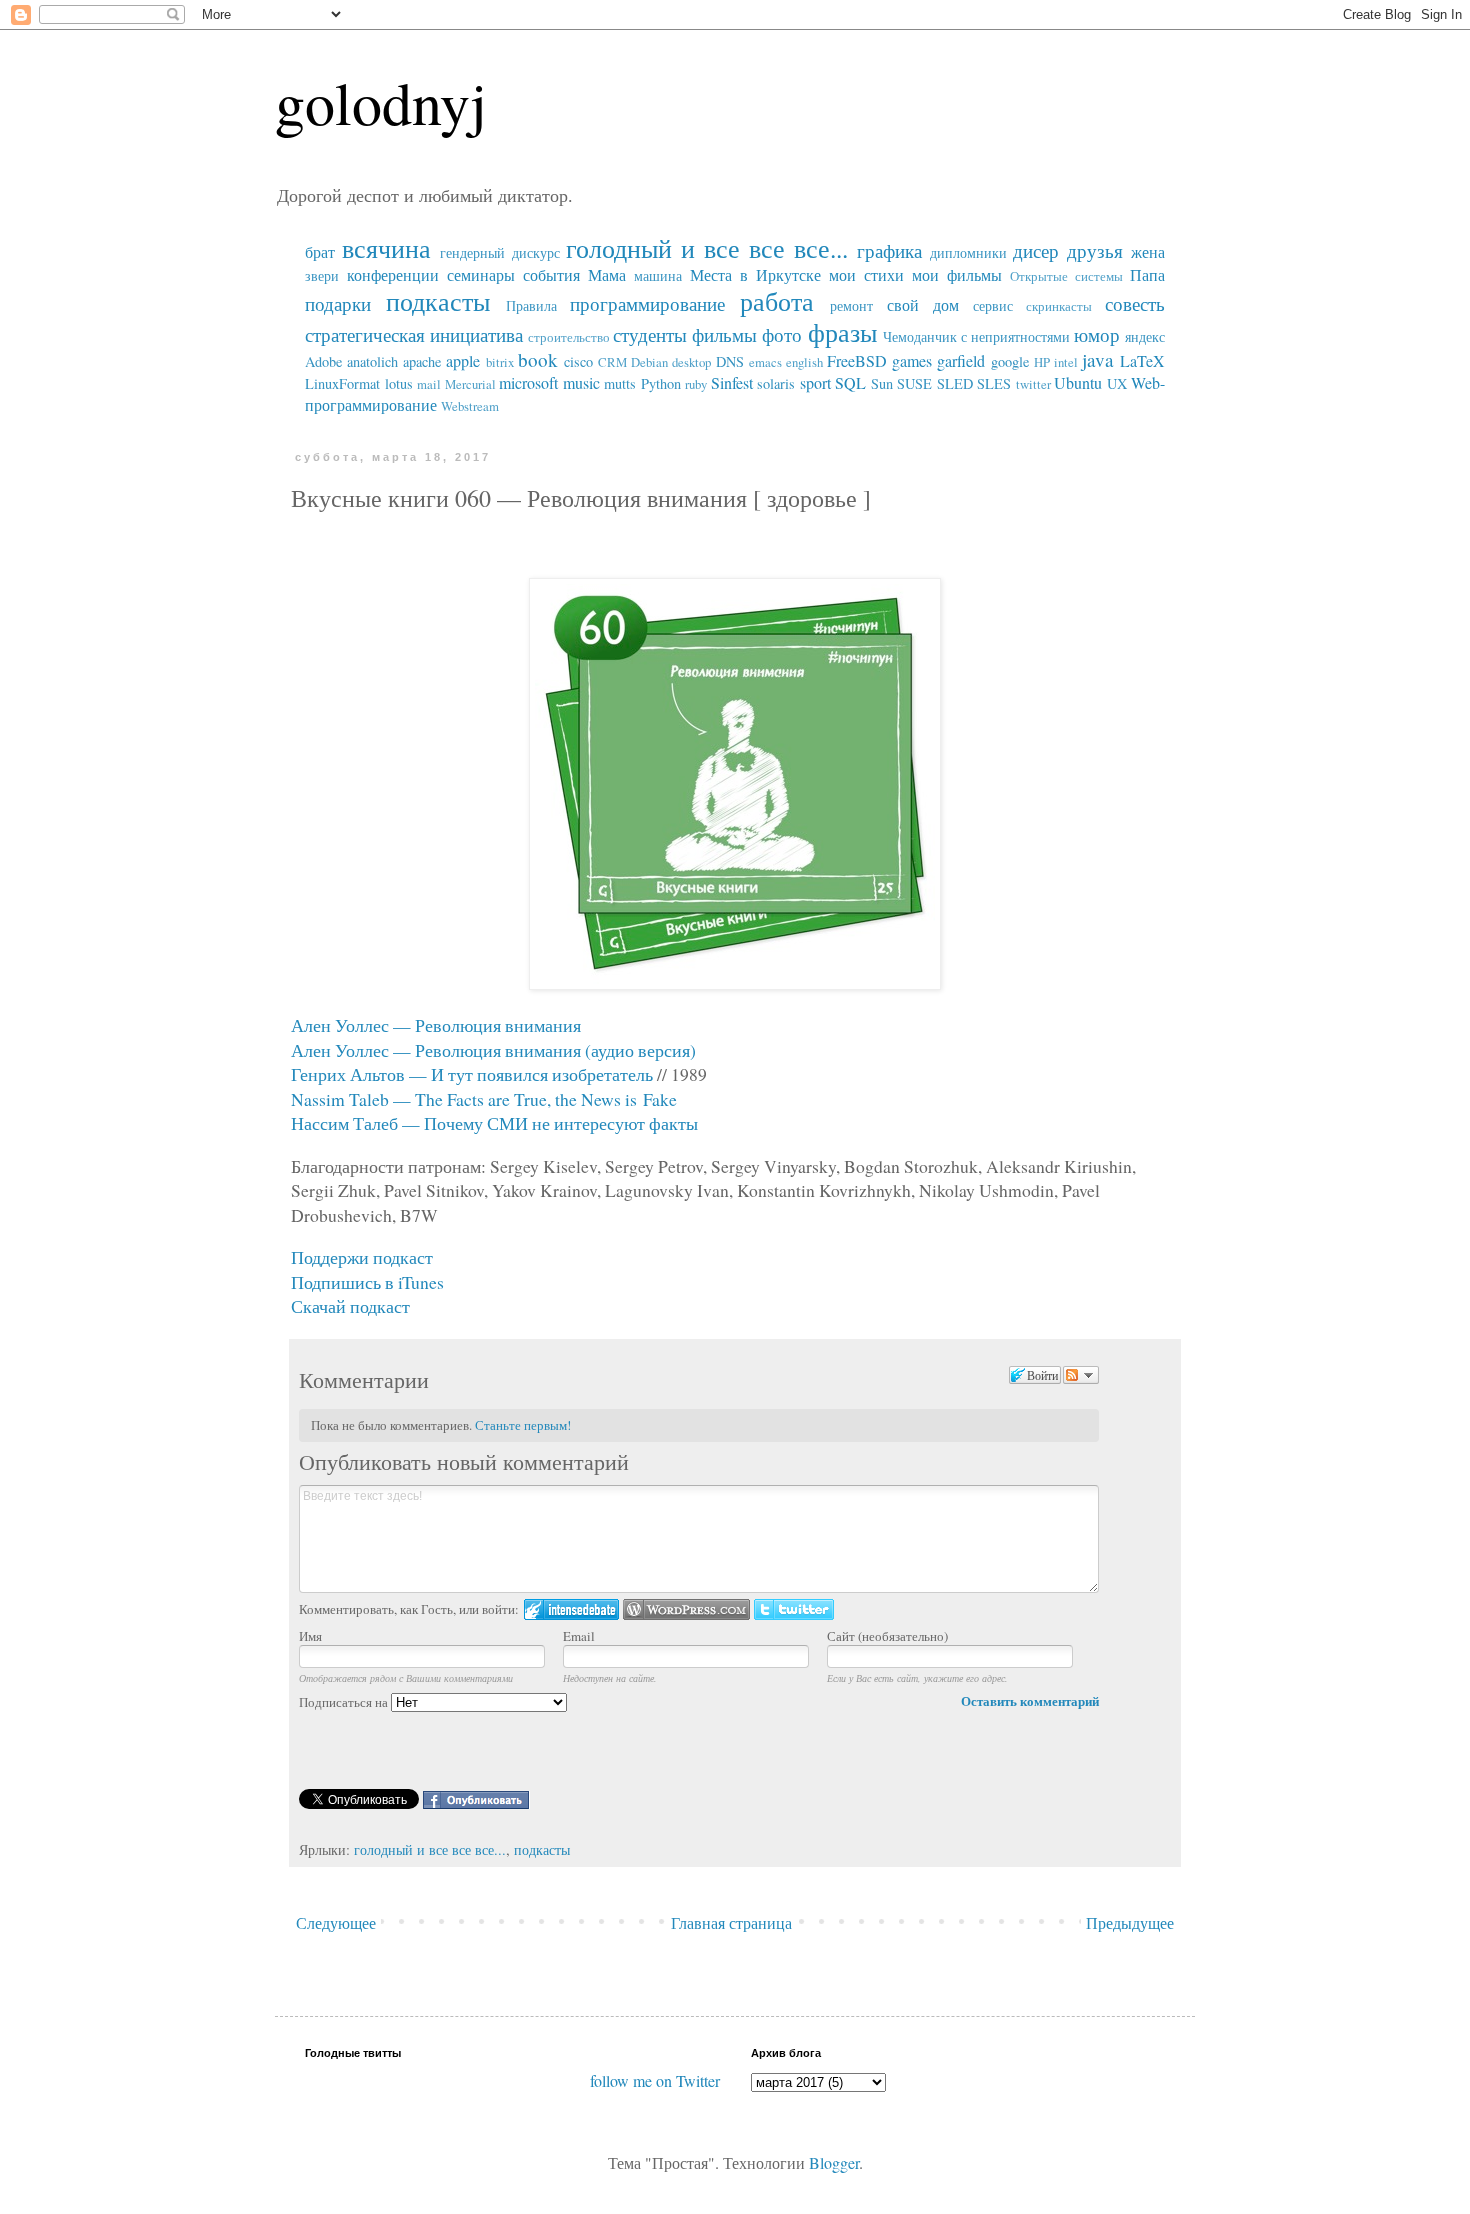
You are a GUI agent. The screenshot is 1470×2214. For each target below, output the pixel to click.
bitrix (500, 362)
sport (815, 382)
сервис (993, 305)
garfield (961, 360)
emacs (765, 362)
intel (1066, 362)
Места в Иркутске (755, 274)
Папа (1147, 274)
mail (429, 384)
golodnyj (381, 102)
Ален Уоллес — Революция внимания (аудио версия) (493, 1050)
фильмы (724, 334)
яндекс (1145, 336)
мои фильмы (957, 274)
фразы (842, 332)
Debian (649, 362)
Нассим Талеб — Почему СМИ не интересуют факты (494, 1123)
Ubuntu (1078, 382)
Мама (607, 274)
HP (1042, 362)
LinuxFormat (342, 383)
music (581, 382)
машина (658, 275)
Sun (882, 383)
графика (889, 250)
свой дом (923, 304)
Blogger (834, 2162)
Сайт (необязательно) (887, 1636)
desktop (691, 362)
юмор (1097, 334)
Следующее (336, 1922)
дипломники (968, 252)
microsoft (528, 382)
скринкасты (1059, 306)
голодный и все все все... (706, 248)
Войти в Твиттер (794, 1609)
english (804, 362)
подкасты (438, 301)
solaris (776, 383)
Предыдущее (1130, 1922)
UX (1117, 383)
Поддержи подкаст (362, 1257)
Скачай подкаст (350, 1306)
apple (463, 360)
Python (661, 383)
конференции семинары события (463, 274)
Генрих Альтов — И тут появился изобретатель (472, 1074)
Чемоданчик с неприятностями (976, 336)
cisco (578, 361)
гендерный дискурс (500, 252)
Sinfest (732, 382)
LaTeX (1142, 360)
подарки (338, 303)
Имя (310, 1636)
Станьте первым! (523, 1425)
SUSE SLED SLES (954, 383)
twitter (1033, 384)
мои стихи (866, 274)
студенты (650, 334)
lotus (399, 383)
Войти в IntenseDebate (571, 1609)
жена (1148, 251)
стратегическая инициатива (414, 334)
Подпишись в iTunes (367, 1282)
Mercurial (470, 384)
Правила (531, 305)
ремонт (851, 305)
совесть (1135, 303)
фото (782, 334)
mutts (620, 383)
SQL (850, 382)
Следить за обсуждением (1081, 1375)
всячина (386, 248)
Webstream (470, 406)
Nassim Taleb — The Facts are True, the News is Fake (484, 1099)
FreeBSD (857, 360)
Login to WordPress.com (686, 1609)
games (912, 360)
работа (777, 301)
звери (322, 275)
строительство (569, 337)
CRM (612, 362)
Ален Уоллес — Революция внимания (436, 1025)
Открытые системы (1066, 276)
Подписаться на (345, 1702)
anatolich (372, 361)
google (1010, 361)
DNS (730, 361)
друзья (1095, 250)
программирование (647, 303)
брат (320, 251)
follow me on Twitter (655, 2080)
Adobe (323, 361)
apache (422, 361)
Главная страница (731, 1922)
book (538, 359)
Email (579, 1636)
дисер (1036, 250)
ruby (696, 384)
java (1098, 359)
